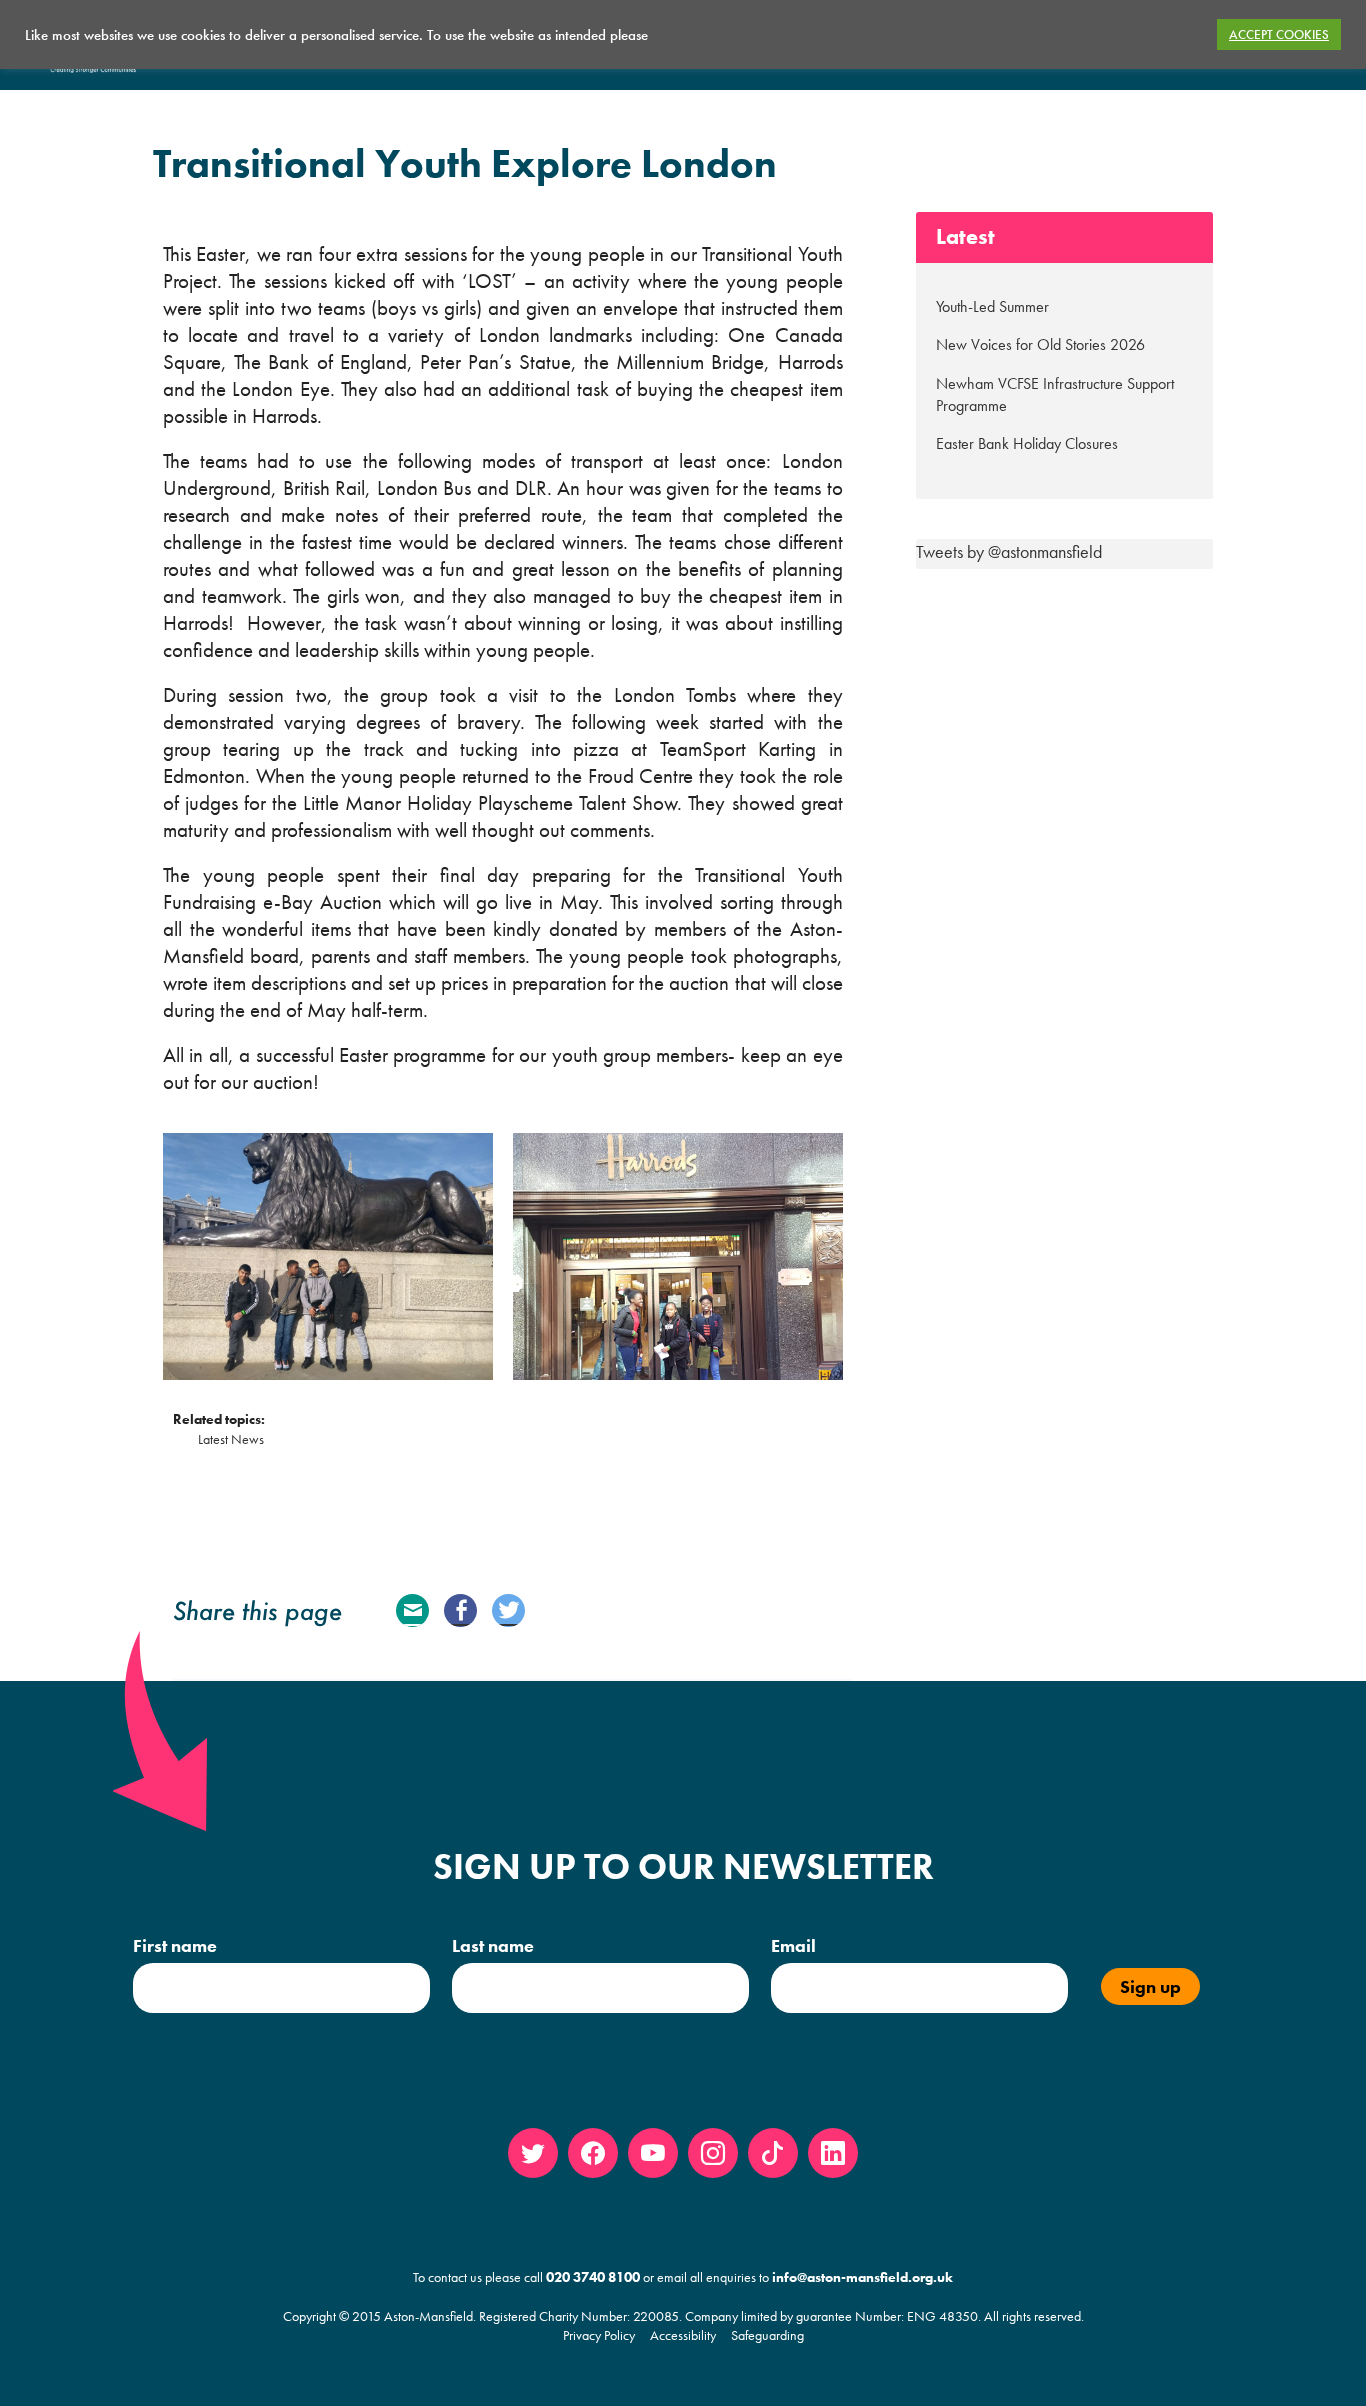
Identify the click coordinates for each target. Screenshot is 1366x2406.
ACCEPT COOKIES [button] (1279, 34)
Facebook (460, 1610)
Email (412, 1610)
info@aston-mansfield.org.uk (862, 2277)
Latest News (231, 1439)
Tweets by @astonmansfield (1009, 551)
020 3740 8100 (593, 2277)
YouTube (653, 2153)
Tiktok (773, 2153)
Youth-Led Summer (992, 306)
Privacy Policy (599, 2335)
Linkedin (833, 2153)
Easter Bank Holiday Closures (1027, 443)
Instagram (713, 2153)
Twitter (508, 1610)
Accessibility (683, 2335)
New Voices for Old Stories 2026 (1040, 344)
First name (175, 1945)
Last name (493, 1945)
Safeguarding (767, 2335)
